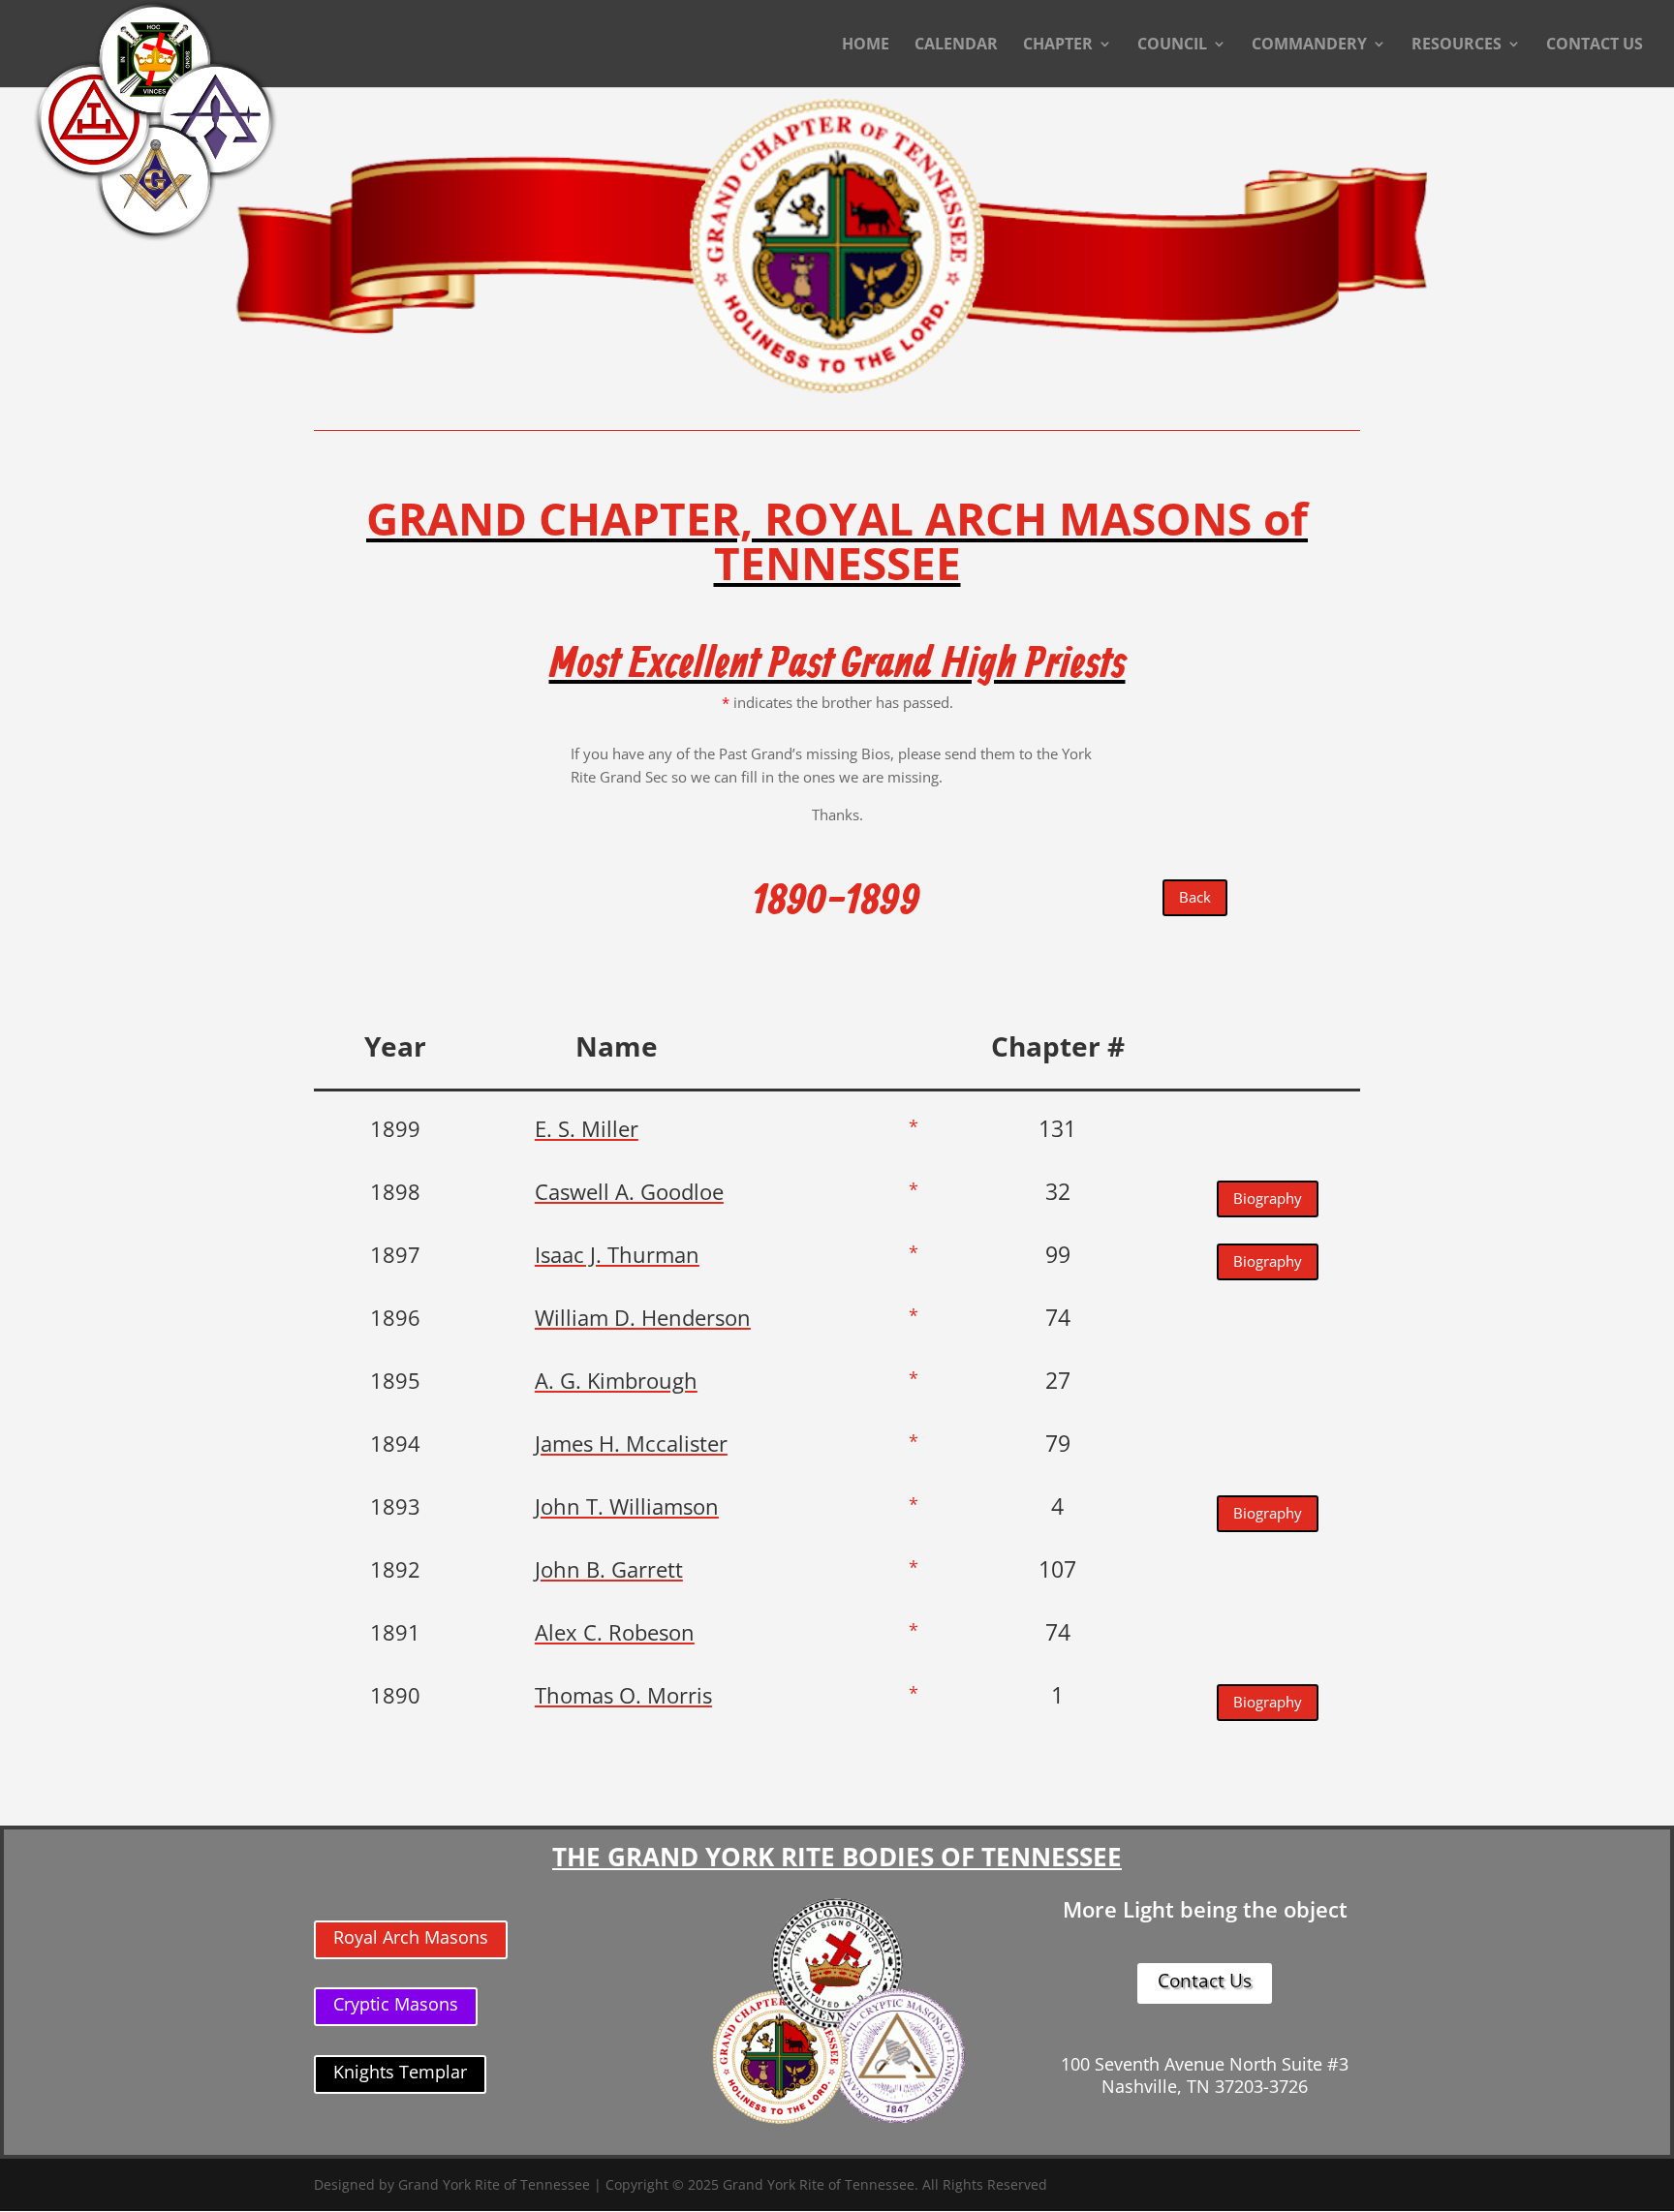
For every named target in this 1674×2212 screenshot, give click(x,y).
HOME (866, 46)
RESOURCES (1457, 46)
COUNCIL (1172, 46)
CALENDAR (956, 46)
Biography (1268, 1198)
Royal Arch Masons (411, 1937)
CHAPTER (1058, 46)
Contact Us (1205, 1981)
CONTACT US (1595, 46)
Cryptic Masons (396, 2004)
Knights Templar (400, 2072)
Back (1195, 897)
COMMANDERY (1309, 46)
